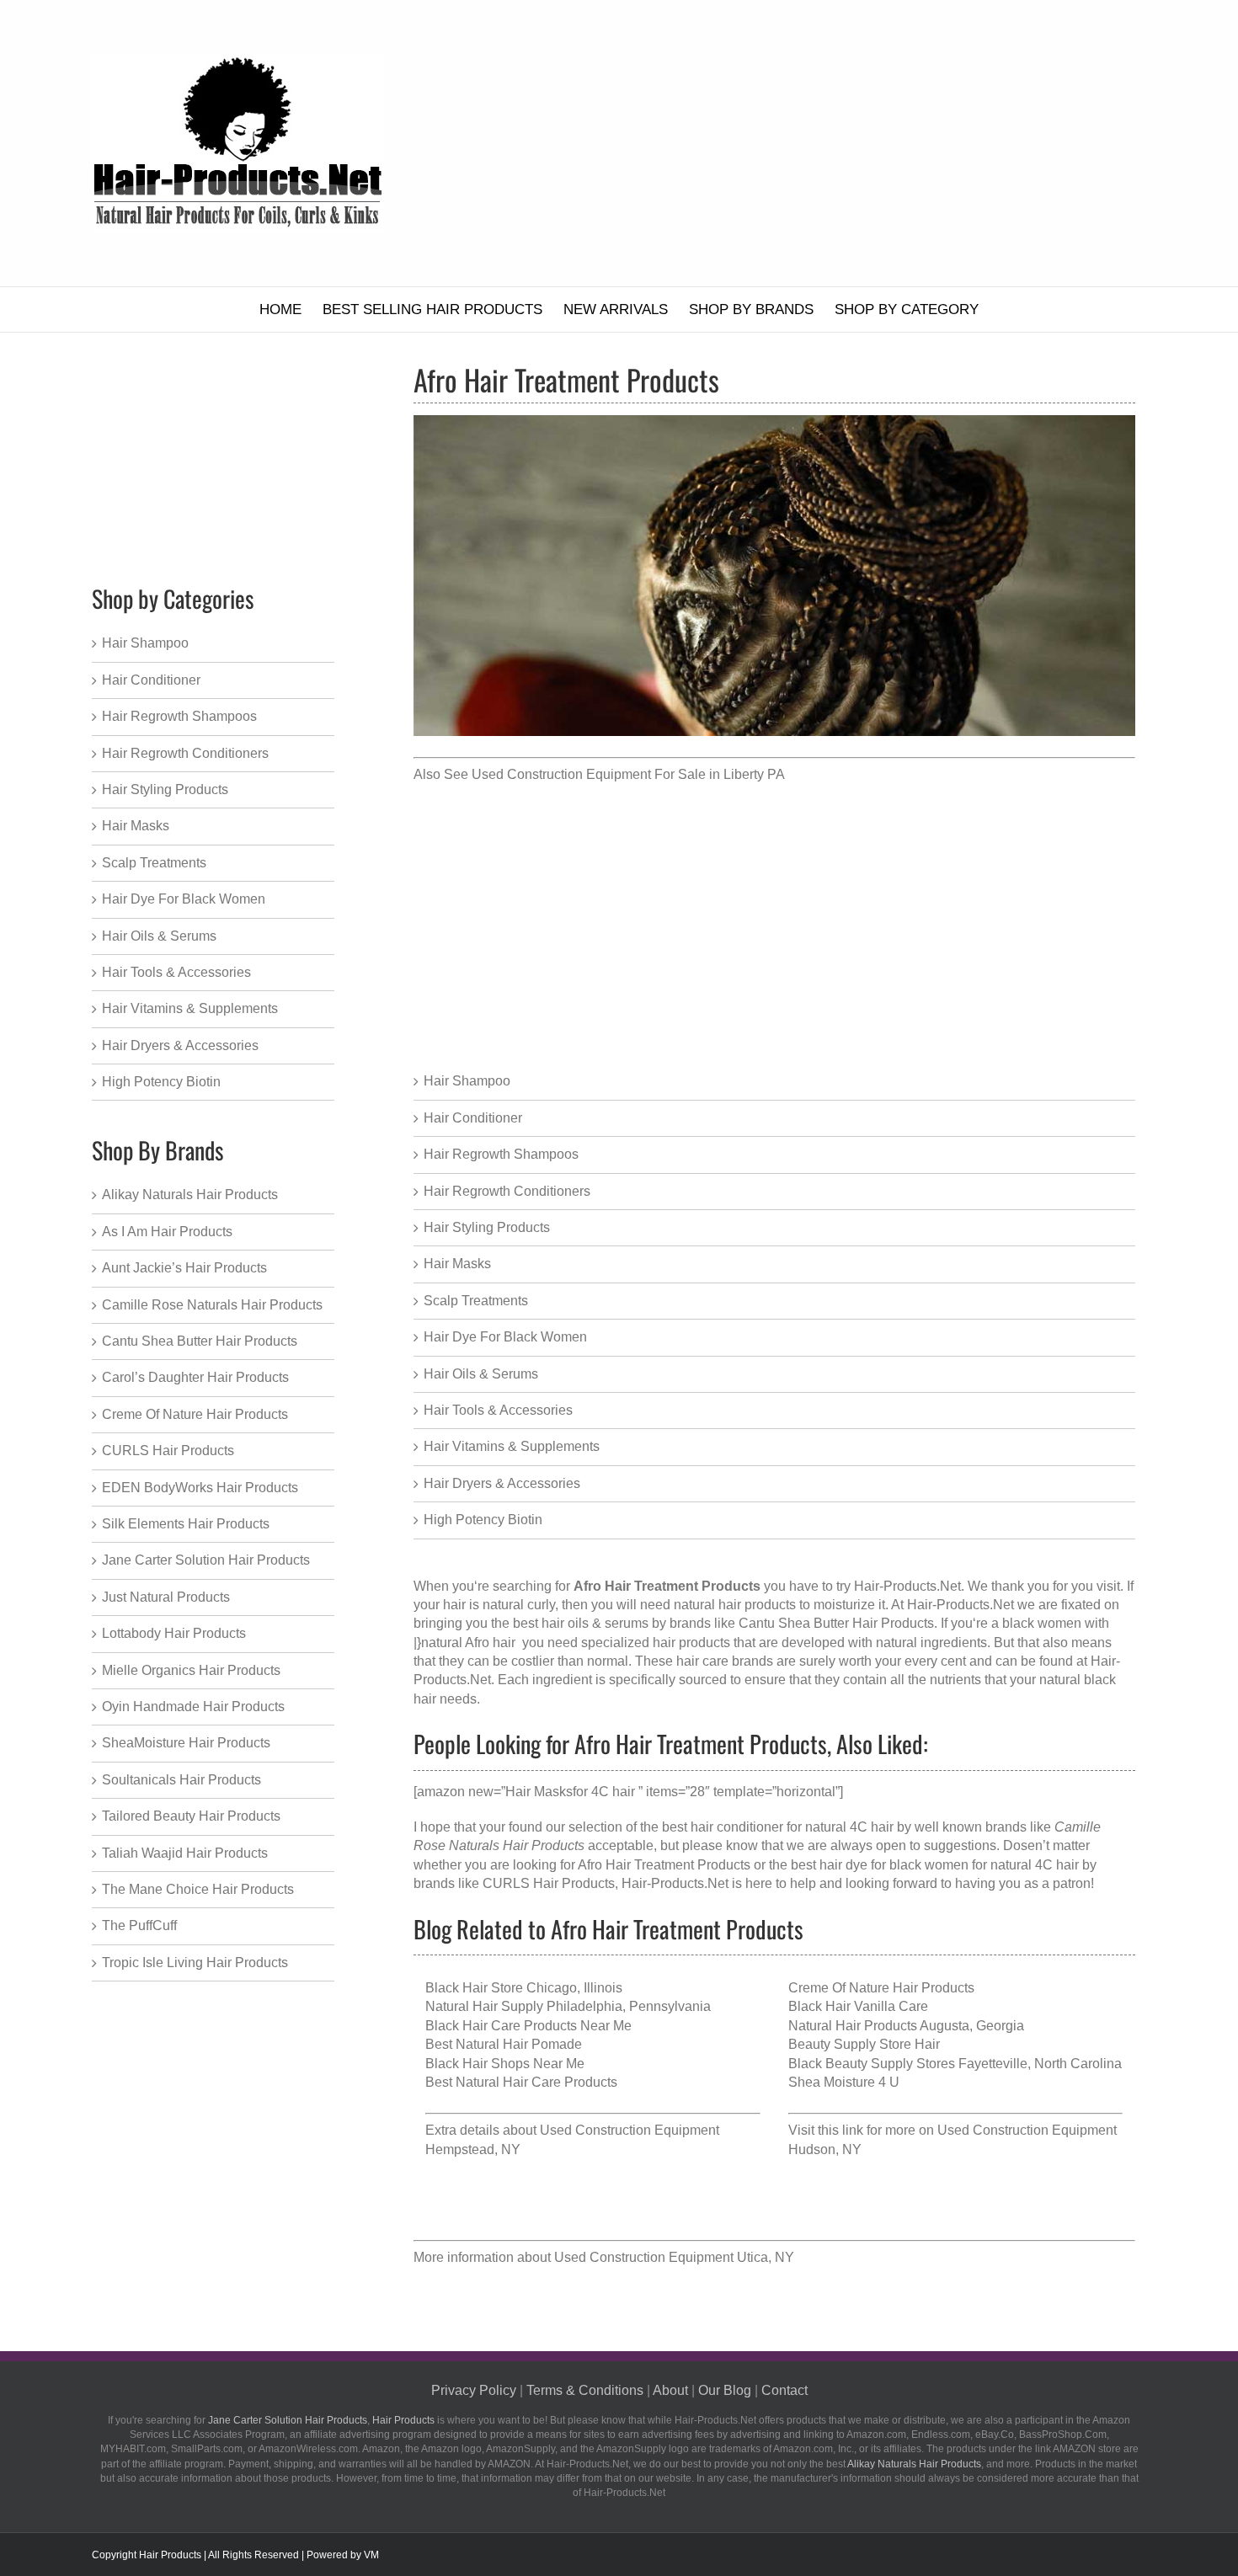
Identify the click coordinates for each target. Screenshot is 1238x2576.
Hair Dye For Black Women (505, 1337)
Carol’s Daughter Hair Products (195, 1377)
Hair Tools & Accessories (498, 1410)
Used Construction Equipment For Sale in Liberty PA (628, 774)
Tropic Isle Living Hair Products (195, 1963)
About (670, 2390)
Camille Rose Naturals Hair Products (212, 1305)
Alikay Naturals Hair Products (190, 1195)
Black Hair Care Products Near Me (528, 2026)
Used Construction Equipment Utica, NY (674, 2257)
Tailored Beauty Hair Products (191, 1816)
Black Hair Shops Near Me (505, 2064)
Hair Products (403, 2420)
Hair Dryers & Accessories (502, 1483)
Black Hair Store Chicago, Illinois (524, 1988)
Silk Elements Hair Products (186, 1524)
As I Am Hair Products (167, 1232)
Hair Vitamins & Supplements (512, 1446)
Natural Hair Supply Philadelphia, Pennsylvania (568, 2006)
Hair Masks (457, 1264)
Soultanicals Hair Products (181, 1780)
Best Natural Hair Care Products (521, 2082)
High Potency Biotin (483, 1520)
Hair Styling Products (487, 1227)
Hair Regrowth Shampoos (501, 1154)
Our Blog (725, 2390)
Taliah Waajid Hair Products (185, 1853)
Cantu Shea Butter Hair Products (200, 1341)
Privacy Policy (474, 2390)
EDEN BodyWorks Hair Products (200, 1488)
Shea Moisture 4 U (844, 2082)
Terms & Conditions (585, 2390)
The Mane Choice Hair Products (198, 1889)
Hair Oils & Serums (481, 1374)
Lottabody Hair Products (174, 1633)
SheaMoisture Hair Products (186, 1743)
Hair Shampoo (467, 1081)
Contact (784, 2390)
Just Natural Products (166, 1597)
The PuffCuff (139, 1925)
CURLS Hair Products (549, 1883)
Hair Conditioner (473, 1118)
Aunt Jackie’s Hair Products (184, 1268)
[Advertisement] (803, 143)
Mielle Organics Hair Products (191, 1670)
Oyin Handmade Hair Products (193, 1707)
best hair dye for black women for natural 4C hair (935, 1865)
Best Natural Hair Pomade (504, 2044)
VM (371, 2555)
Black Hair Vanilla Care (858, 2006)
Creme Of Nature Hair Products (881, 1988)
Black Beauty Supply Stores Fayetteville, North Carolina (955, 2064)
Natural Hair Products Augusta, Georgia (906, 2026)
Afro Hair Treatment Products (664, 1865)
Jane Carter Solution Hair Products (206, 1560)
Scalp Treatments (476, 1301)
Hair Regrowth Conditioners (507, 1191)
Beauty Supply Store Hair (864, 2044)
